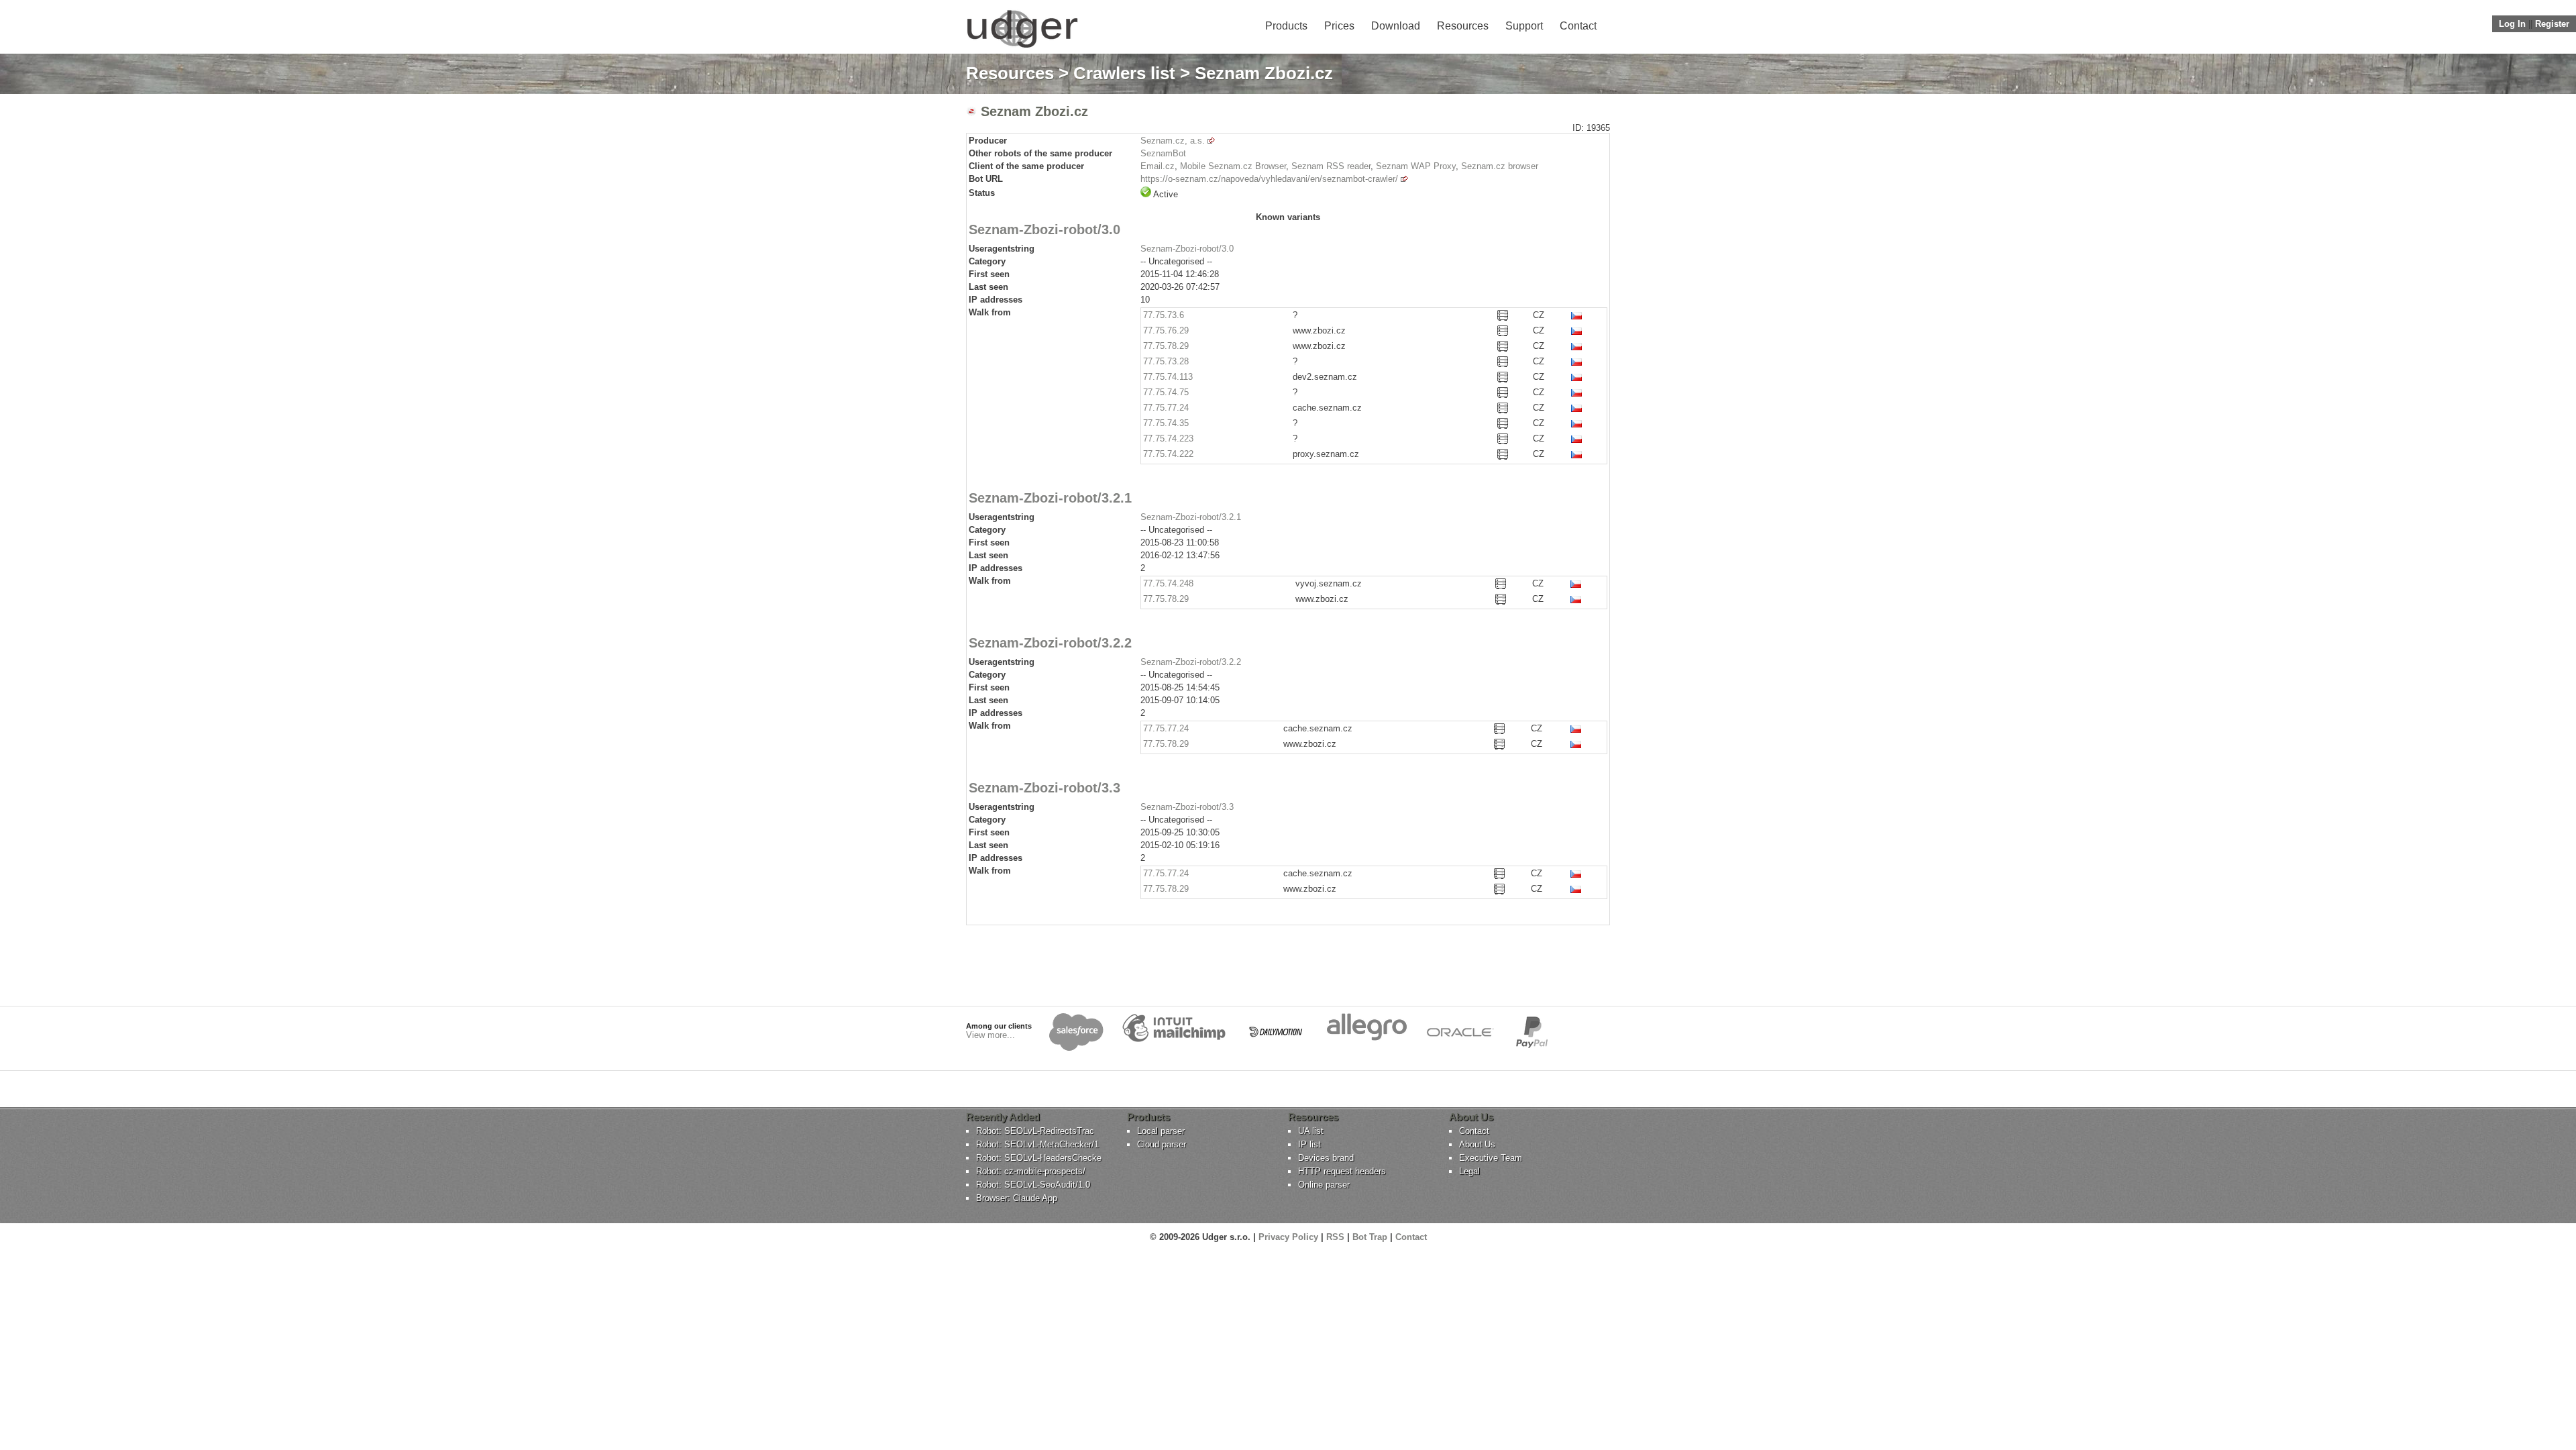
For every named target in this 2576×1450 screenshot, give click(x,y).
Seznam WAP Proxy (1416, 166)
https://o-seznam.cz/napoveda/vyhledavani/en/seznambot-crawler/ (1269, 179)
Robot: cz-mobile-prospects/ (1031, 1171)
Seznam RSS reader (1331, 166)
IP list (1309, 1144)
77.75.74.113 (1168, 377)
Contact (1578, 26)
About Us (1477, 1144)
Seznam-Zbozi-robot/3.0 (1187, 249)
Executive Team (1491, 1158)
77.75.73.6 (1164, 315)
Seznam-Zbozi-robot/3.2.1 (1191, 517)
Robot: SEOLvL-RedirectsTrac (1035, 1131)
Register (2552, 24)
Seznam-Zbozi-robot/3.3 (1187, 807)
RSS (1335, 1237)
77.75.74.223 (1168, 438)
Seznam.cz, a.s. (1173, 141)
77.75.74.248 (1168, 583)
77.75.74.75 (1166, 392)
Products (1286, 26)
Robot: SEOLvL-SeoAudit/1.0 (1033, 1185)
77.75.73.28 (1166, 361)
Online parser (1324, 1185)
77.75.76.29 (1166, 330)
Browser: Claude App (1017, 1198)
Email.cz (1158, 166)
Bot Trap (1370, 1237)
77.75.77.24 (1166, 408)
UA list (1311, 1131)
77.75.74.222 (1168, 454)
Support (1524, 26)
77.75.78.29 (1166, 346)
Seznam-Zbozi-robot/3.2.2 (1191, 662)
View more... (990, 1035)
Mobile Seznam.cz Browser (1233, 166)
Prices (1339, 26)
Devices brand (1326, 1158)
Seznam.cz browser (1500, 166)
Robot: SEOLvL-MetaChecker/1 (1037, 1144)
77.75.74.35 (1166, 423)
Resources (1463, 26)
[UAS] (1022, 47)
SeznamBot (1163, 153)
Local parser (1161, 1131)
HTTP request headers (1342, 1171)
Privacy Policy (1288, 1237)
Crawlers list (1124, 73)
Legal (1469, 1171)
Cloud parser (1162, 1144)
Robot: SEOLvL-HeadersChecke (1039, 1158)
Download (1396, 26)
